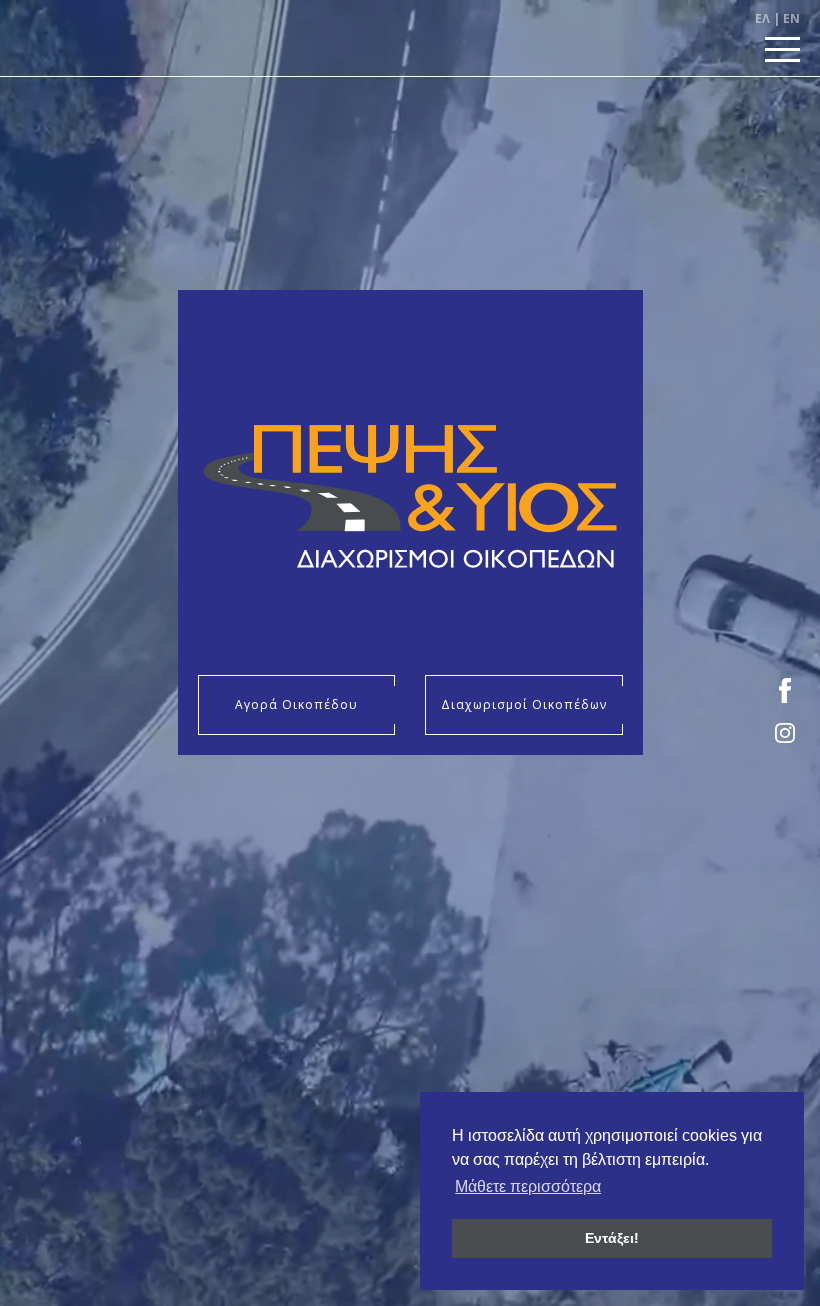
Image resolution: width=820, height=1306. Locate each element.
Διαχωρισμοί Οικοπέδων (524, 704)
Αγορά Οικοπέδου (296, 704)
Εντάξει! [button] (612, 1238)
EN (791, 18)
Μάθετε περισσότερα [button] (528, 1186)
